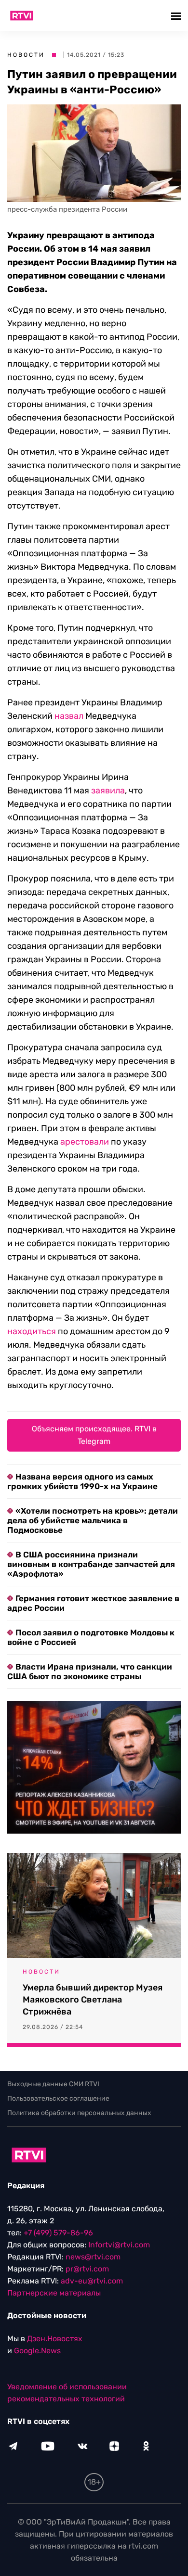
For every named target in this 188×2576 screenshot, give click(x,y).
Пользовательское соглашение (58, 2098)
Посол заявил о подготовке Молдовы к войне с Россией (91, 1637)
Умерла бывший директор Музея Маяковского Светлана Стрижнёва (93, 2000)
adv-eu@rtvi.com (92, 2281)
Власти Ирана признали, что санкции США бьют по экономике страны (90, 1671)
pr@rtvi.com (87, 2269)
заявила (108, 791)
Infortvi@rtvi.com (119, 2245)
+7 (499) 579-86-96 (58, 2233)
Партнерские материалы (54, 2293)
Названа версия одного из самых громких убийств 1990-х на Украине (82, 1481)
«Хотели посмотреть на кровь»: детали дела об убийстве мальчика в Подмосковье (93, 1520)
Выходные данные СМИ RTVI (53, 2084)
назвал (69, 716)
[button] (177, 16)
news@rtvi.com (93, 2257)
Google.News (37, 2351)
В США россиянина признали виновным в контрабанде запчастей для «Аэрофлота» (91, 1564)
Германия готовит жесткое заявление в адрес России (93, 1603)
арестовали (85, 1142)
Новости (26, 55)
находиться (32, 1331)
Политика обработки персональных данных (79, 2113)
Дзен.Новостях (55, 2339)
